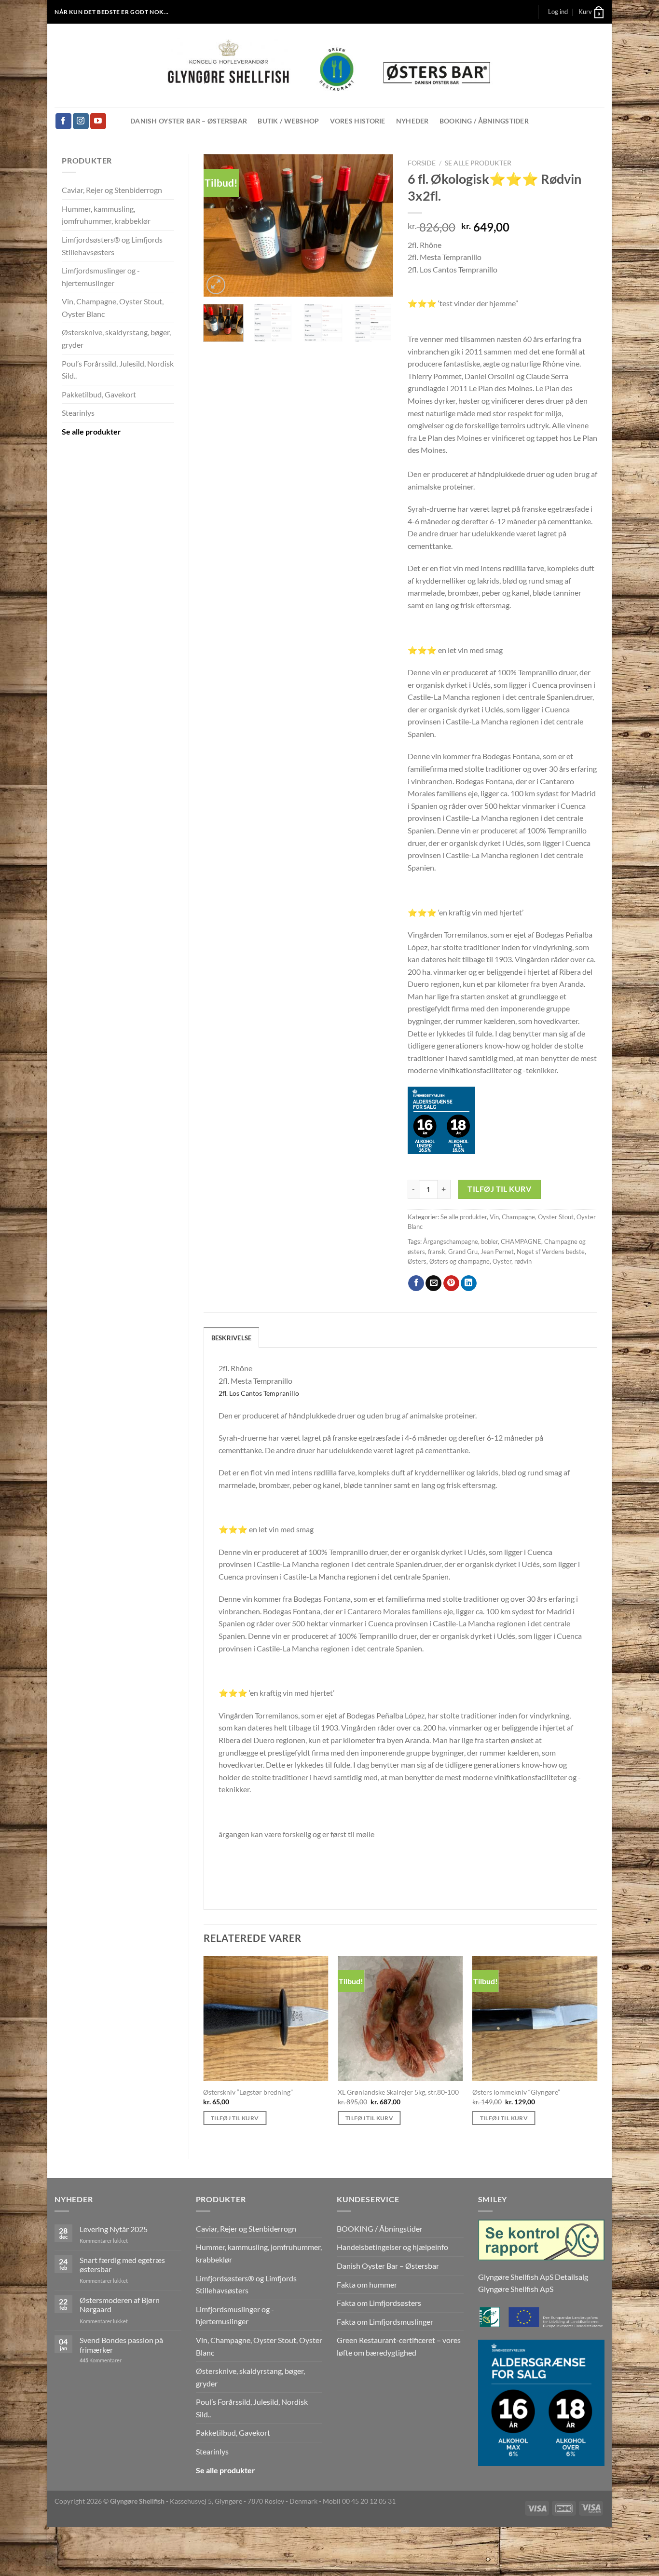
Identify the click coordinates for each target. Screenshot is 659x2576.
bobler (489, 1241)
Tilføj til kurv (499, 1189)
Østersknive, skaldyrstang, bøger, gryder (116, 338)
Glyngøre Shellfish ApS (516, 2289)
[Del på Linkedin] (469, 1283)
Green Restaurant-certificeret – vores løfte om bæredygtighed (399, 2346)
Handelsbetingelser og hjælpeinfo (392, 2247)
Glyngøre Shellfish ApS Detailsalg (533, 2277)
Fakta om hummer (367, 2284)
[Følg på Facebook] (63, 121)
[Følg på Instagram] (81, 121)
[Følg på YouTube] (98, 121)
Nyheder (412, 121)
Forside (422, 163)
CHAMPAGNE (521, 1241)
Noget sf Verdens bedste (551, 1252)
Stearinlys (78, 413)
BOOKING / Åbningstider (484, 121)
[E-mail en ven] (433, 1283)
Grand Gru (463, 1252)
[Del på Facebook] (416, 1283)
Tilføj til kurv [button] (235, 2118)
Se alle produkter (91, 431)
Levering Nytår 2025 (114, 2229)
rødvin (523, 1261)
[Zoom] (216, 285)
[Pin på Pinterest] (451, 1283)
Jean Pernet (497, 1252)
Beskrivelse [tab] (232, 1338)
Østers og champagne (460, 1261)
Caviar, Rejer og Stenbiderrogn (112, 190)
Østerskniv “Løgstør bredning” (248, 2092)
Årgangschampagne (451, 1241)
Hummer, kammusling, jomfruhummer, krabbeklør (106, 215)
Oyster (502, 1261)
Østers (417, 1261)
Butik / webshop (288, 121)
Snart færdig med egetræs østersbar (122, 2264)
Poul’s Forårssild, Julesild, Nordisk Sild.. (118, 370)
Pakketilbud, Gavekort (99, 394)
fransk (437, 1252)
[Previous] (220, 225)
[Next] (377, 225)
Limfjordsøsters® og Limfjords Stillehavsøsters (112, 246)
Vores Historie (358, 121)
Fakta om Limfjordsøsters (379, 2303)
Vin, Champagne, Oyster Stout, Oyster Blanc (113, 307)
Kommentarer (101, 2360)
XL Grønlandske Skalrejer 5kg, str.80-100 (398, 2092)
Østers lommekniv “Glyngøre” (516, 2092)
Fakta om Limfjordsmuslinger (385, 2322)
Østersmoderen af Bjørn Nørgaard (120, 2304)
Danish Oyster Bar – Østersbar (189, 121)
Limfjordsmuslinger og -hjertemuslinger (101, 277)
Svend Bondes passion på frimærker (121, 2344)
